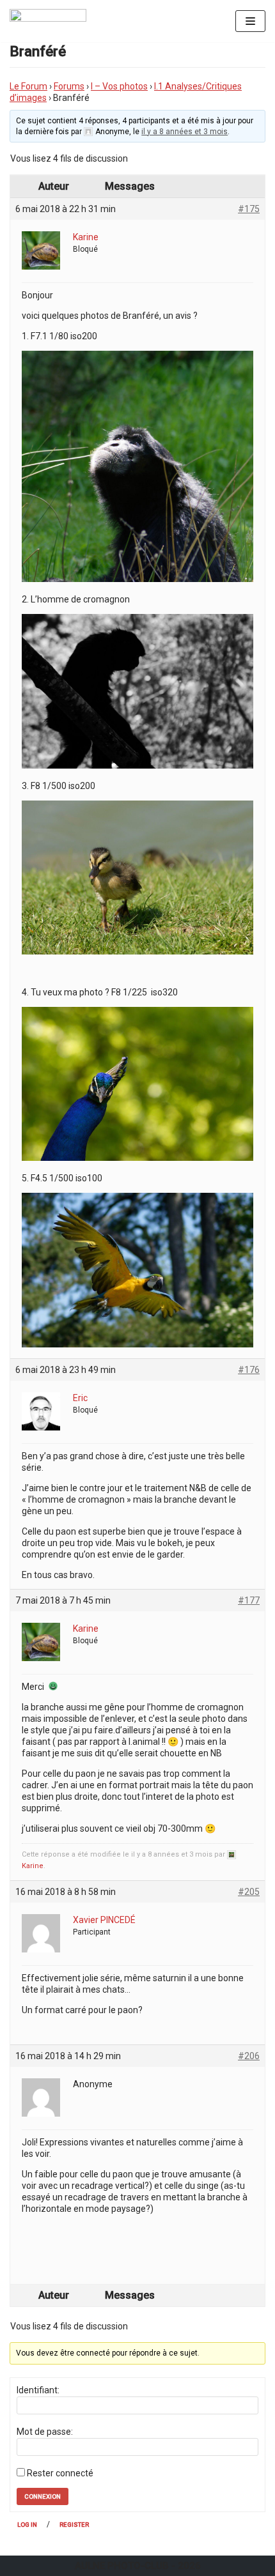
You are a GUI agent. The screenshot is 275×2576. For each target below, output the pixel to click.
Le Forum (28, 86)
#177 (249, 1600)
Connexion (43, 2496)
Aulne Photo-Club (122, 2566)
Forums (69, 86)
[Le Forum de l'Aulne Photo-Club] (48, 21)
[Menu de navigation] (250, 21)
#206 (249, 2056)
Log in (27, 2525)
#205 (249, 1892)
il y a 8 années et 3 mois (185, 132)
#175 (249, 209)
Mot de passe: (45, 2432)
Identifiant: (38, 2390)
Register (74, 2525)
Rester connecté (60, 2473)
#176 (249, 1370)
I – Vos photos (119, 86)
